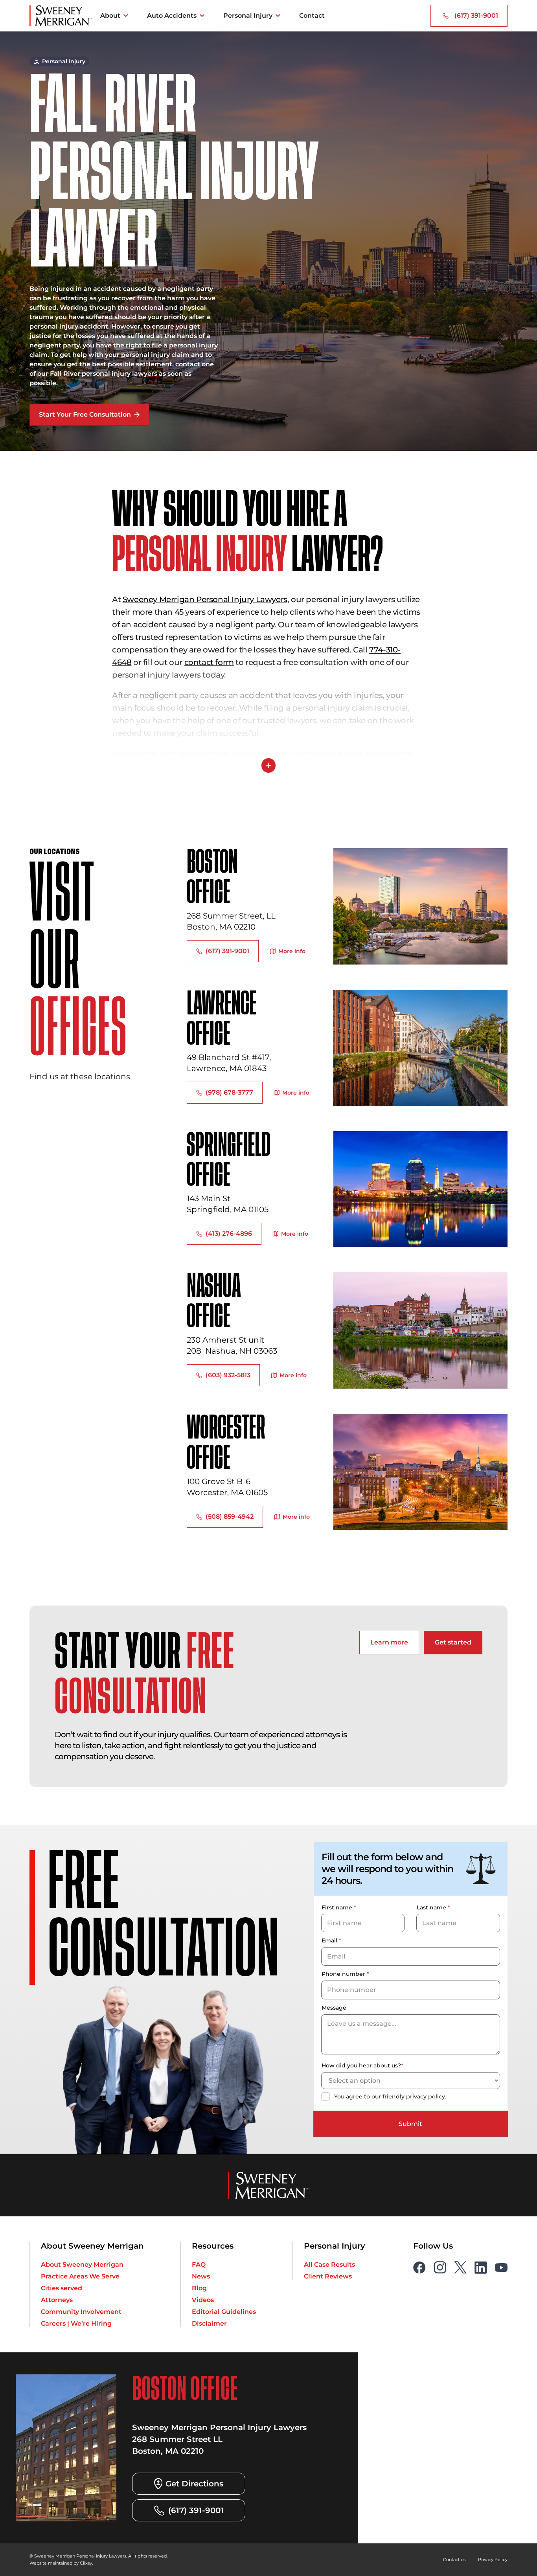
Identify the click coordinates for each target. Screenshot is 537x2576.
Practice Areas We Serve (80, 2276)
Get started (453, 1642)
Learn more (389, 1642)
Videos (203, 2299)
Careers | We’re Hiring (76, 2323)
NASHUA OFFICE (213, 1302)
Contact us (457, 2559)
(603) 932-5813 (228, 1375)
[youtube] (501, 2267)
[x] (460, 2267)
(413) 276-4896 (229, 1234)
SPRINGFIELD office (228, 1161)
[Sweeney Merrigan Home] (61, 16)
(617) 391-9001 (476, 16)
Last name (433, 1907)
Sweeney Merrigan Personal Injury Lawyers (205, 599)
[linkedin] (481, 2267)
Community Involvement (81, 2311)
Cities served (62, 2288)
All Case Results (329, 2264)
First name (339, 1907)
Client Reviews (328, 2276)
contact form (209, 662)
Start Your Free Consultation (85, 414)
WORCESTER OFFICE (227, 1444)
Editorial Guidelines (224, 2311)
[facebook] (419, 2267)
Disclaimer (209, 2323)
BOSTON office (213, 878)
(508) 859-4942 (230, 1517)
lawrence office (221, 1020)
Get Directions (194, 2483)
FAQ (199, 2264)
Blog (199, 2288)
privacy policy (426, 2096)
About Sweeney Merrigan (82, 2264)
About (110, 16)
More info (292, 951)
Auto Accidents (172, 16)
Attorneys (57, 2299)
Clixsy (79, 2562)
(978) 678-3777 (229, 1092)
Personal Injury (248, 16)
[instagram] (440, 2267)
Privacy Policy (494, 2559)
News (201, 2276)
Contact (312, 16)
